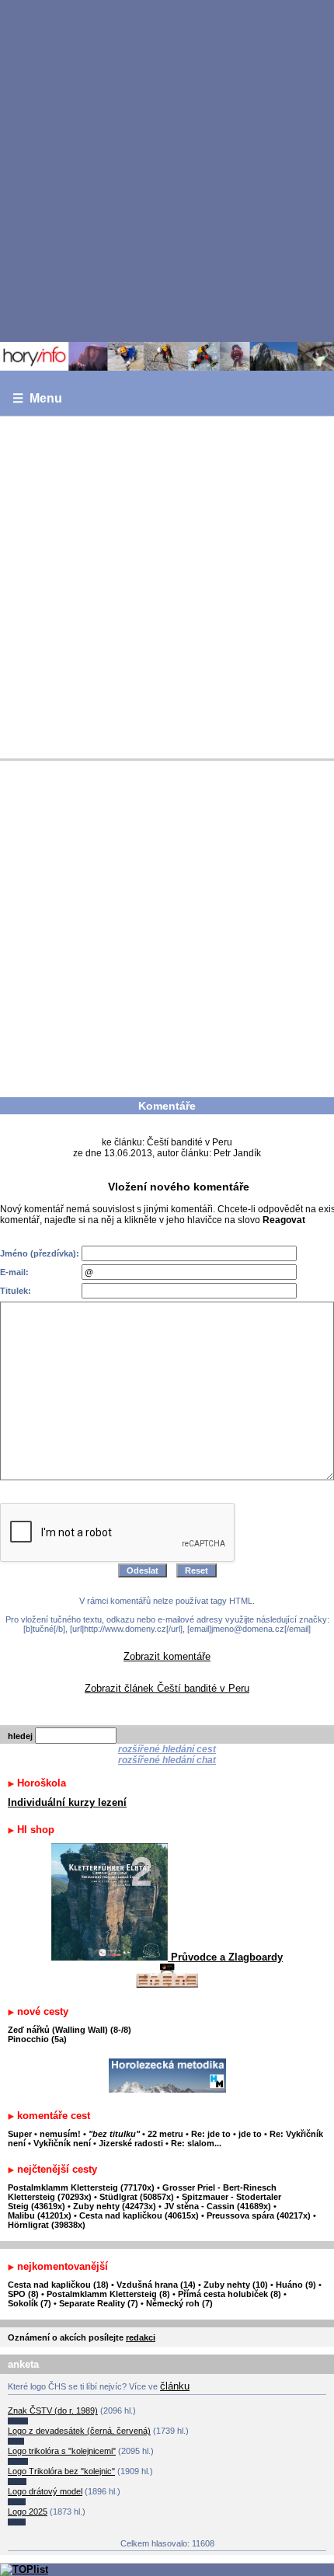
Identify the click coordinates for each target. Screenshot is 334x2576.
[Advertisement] (167, 170)
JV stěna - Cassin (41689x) (217, 2206)
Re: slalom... (196, 2143)
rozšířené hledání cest (167, 1749)
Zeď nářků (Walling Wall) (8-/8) (70, 2030)
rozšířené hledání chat (167, 1760)
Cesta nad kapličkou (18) (58, 2285)
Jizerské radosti (132, 2143)
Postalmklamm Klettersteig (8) (108, 2294)
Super (20, 2134)
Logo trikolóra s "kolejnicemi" (62, 2451)
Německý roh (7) (179, 2303)
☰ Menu (37, 398)
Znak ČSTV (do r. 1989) (53, 2410)
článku (175, 2386)
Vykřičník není (62, 2143)
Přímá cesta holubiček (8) (230, 2294)
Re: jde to (212, 2134)
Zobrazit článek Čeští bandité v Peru (167, 1688)
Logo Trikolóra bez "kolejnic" (61, 2471)
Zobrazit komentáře (167, 1656)
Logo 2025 (28, 2512)
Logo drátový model (45, 2491)
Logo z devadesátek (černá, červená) (79, 2431)
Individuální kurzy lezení (67, 1802)
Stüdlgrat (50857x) (137, 2197)
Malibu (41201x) (40, 2215)
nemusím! (60, 2134)
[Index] (167, 356)
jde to (251, 2134)
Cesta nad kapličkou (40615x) (139, 2215)
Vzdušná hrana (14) (156, 2285)
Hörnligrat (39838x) (47, 2225)
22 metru (165, 2134)
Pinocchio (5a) (37, 2039)
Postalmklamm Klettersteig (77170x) (81, 2187)
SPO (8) (23, 2294)
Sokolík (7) (30, 2303)
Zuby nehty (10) (236, 2285)
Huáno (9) (296, 2285)
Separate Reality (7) (99, 2303)
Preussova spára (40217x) (259, 2215)
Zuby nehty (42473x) (115, 2206)
